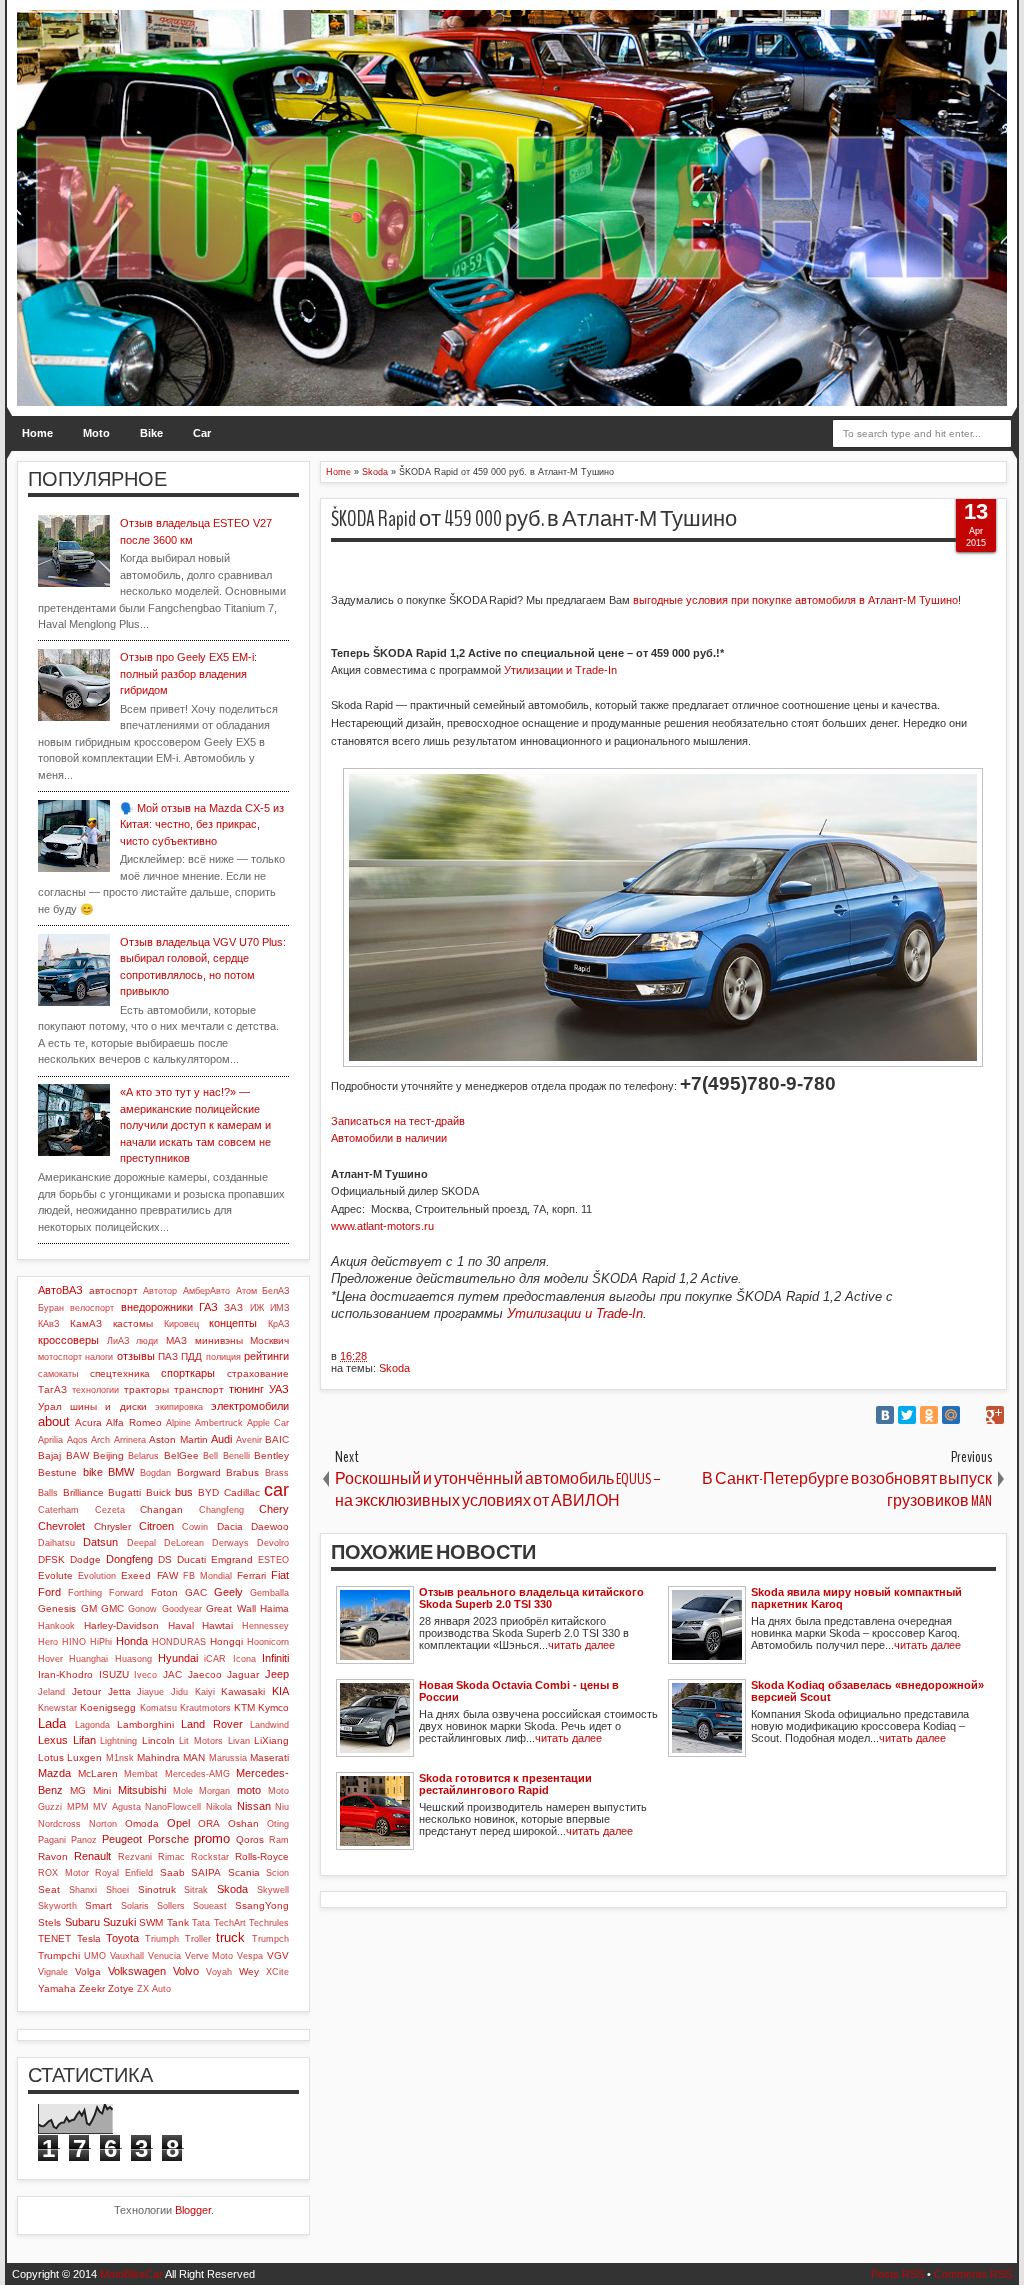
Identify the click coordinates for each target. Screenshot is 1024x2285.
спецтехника (120, 1373)
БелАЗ (275, 1291)
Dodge (85, 1559)
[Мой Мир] (951, 1415)
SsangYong (262, 1905)
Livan (239, 1741)
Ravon (53, 1856)
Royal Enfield (124, 1873)
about (54, 1421)
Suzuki (119, 1922)
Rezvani (135, 1857)
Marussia (228, 1758)
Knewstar (57, 1708)
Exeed (136, 1575)
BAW (77, 1455)
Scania (244, 1872)
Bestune (57, 1472)
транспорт (199, 1389)
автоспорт (113, 1290)
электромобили (250, 1406)
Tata (201, 1923)
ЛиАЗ (118, 1341)
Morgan (214, 1791)
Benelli (236, 1456)
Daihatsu (56, 1543)
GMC (112, 1608)
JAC (172, 1674)
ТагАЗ (52, 1389)
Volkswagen (137, 1971)
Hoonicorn (268, 1642)
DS (165, 1559)
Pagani (52, 1840)
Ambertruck (219, 1423)
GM (89, 1608)
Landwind (269, 1725)
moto (249, 1790)
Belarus (143, 1456)
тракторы (146, 1389)
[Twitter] (907, 1415)
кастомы (133, 1323)
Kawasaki (243, 1691)
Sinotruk (157, 1889)
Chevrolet (61, 1526)
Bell (210, 1456)
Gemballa (269, 1593)
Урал (50, 1406)
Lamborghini (145, 1724)
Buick (158, 1492)
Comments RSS (973, 2274)
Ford (49, 1592)
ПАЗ (168, 1356)
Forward (126, 1593)
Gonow (142, 1609)
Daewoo (270, 1526)
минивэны (219, 1340)
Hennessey (265, 1626)
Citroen (156, 1526)
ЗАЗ (233, 1307)
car (276, 1490)
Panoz (84, 1840)
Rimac (171, 1857)
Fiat (280, 1575)
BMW (121, 1472)
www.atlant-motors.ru (382, 1226)
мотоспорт (60, 1357)
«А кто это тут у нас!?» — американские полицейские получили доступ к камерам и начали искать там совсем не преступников (195, 1125)
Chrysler (112, 1526)
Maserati (269, 1757)
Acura (88, 1422)
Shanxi (83, 1890)
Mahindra (158, 1757)
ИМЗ (279, 1308)
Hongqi (226, 1641)
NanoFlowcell (173, 1807)
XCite (277, 1972)
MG (78, 1790)
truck (230, 1937)
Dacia (230, 1526)
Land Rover (211, 1724)
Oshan (243, 1823)
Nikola (219, 1807)
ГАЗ (208, 1307)
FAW (167, 1575)
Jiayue (150, 1692)
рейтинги (266, 1356)
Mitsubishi (142, 1790)
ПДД (191, 1356)
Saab (172, 1872)
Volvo (186, 1971)
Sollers (171, 1906)
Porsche (168, 1839)
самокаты (58, 1374)
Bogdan (155, 1473)
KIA (280, 1691)
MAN (194, 1757)
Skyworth (57, 1906)
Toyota (122, 1938)
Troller (198, 1939)
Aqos (77, 1440)
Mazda (54, 1773)
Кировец (181, 1324)
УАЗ (279, 1389)
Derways (230, 1543)
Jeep (277, 1674)
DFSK (51, 1559)
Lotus (51, 1757)
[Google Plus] (995, 1415)
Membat (141, 1774)
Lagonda (92, 1725)
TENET (54, 1938)
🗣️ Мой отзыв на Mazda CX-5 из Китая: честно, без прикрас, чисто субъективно (202, 824)
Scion (277, 1873)
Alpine (178, 1423)
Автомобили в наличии (389, 1138)
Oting (278, 1824)
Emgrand (232, 1559)
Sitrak (196, 1890)
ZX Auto (154, 1989)
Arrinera (130, 1440)
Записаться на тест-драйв (398, 1121)
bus (184, 1492)
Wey (249, 1971)
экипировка (179, 1407)
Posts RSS (897, 2274)
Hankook (56, 1626)
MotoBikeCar (131, 2274)
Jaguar (243, 1674)
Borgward (199, 1472)
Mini (102, 1790)
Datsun (100, 1542)
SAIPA (206, 1872)
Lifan (84, 1740)
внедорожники (157, 1307)
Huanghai (88, 1659)
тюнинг (246, 1389)
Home (37, 433)
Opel (178, 1823)
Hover (50, 1659)
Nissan (254, 1806)
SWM (151, 1922)
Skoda (394, 1368)
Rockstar (210, 1857)
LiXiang (271, 1740)
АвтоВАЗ (60, 1290)
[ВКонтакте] (885, 1415)
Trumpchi (59, 1955)
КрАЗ (278, 1324)
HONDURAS (179, 1642)
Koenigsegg (108, 1707)
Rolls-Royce (262, 1856)
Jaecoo (205, 1674)
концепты (233, 1323)
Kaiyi (205, 1692)
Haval (181, 1625)
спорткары (188, 1373)
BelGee (181, 1455)
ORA (209, 1823)
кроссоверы (68, 1340)
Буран (51, 1308)
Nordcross (59, 1824)
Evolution (97, 1576)
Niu (282, 1807)
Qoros (250, 1839)
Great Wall (230, 1608)
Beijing (108, 1455)
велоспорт (92, 1308)
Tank (178, 1922)
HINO (74, 1642)
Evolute (55, 1575)
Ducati (191, 1559)
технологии (95, 1390)
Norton (103, 1824)
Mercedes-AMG (197, 1774)
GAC (196, 1592)
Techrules (269, 1923)
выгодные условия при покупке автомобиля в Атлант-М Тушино (795, 600)
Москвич (269, 1340)
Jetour (86, 1691)
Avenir (249, 1440)
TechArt (230, 1923)
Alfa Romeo (133, 1422)
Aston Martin (178, 1439)
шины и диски (108, 1406)
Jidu (179, 1692)
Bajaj (49, 1455)
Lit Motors (201, 1741)
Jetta (119, 1691)
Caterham (58, 1510)
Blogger (193, 2210)
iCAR (215, 1659)
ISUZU (114, 1674)
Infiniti (275, 1658)
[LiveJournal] (973, 1415)
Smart (98, 1905)
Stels (49, 1922)
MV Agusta (117, 1807)
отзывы (136, 1356)
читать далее (581, 1645)
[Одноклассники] (929, 1415)
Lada (52, 1723)
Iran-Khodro (65, 1674)
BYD (208, 1492)
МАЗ (176, 1340)
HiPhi (101, 1642)
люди (147, 1341)
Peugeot (122, 1839)
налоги (99, 1357)
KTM (244, 1707)
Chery (274, 1509)
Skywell (273, 1890)
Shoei (117, 1890)
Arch (100, 1440)
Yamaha (57, 1988)
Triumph (162, 1939)
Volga (88, 1971)
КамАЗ (86, 1323)
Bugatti (124, 1492)
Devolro (273, 1543)
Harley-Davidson (121, 1625)
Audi (221, 1439)
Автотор (160, 1291)
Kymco (273, 1707)
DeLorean (184, 1543)
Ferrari (251, 1575)
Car (202, 433)
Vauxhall (127, 1956)
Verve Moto (209, 1956)
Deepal (141, 1543)
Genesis (57, 1608)
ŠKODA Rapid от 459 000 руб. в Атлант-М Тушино (534, 519)
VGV (278, 1955)
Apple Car (268, 1423)
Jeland (51, 1692)
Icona (244, 1659)
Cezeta (110, 1510)
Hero (48, 1642)
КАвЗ (48, 1324)
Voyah (219, 1972)
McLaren (98, 1773)
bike (93, 1472)
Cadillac (242, 1492)
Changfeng (221, 1510)
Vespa (250, 1956)
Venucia (164, 1956)
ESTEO (273, 1560)
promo (212, 1838)
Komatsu (158, 1708)
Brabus (242, 1472)
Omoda (142, 1823)
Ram (279, 1840)
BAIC (277, 1439)
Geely (228, 1592)
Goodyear (182, 1609)
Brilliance (83, 1492)
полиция (223, 1357)
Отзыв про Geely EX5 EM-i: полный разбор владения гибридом (188, 673)
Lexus (53, 1740)
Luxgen (84, 1757)
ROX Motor (63, 1873)
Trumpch (270, 1939)
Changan (161, 1509)
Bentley (271, 1455)
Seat (49, 1889)
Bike (151, 433)
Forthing (85, 1593)
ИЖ (257, 1308)
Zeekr (92, 1988)
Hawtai (217, 1625)
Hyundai (178, 1658)
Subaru (82, 1922)
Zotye (121, 1988)
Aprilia (50, 1440)
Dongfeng (129, 1559)
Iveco (145, 1675)
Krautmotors (205, 1708)
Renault (92, 1856)
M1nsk (120, 1758)
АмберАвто (206, 1291)
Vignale (53, 1972)
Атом (246, 1291)
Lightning (118, 1741)
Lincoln (158, 1740)
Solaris (135, 1906)
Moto (96, 433)
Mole (183, 1791)
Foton (164, 1592)
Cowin (195, 1527)
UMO (95, 1956)
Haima (274, 1608)
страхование (258, 1373)
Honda (132, 1641)
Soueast (210, 1906)
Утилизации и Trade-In (562, 670)
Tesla (89, 1938)
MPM (78, 1807)
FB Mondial (207, 1576)
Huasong (133, 1659)
